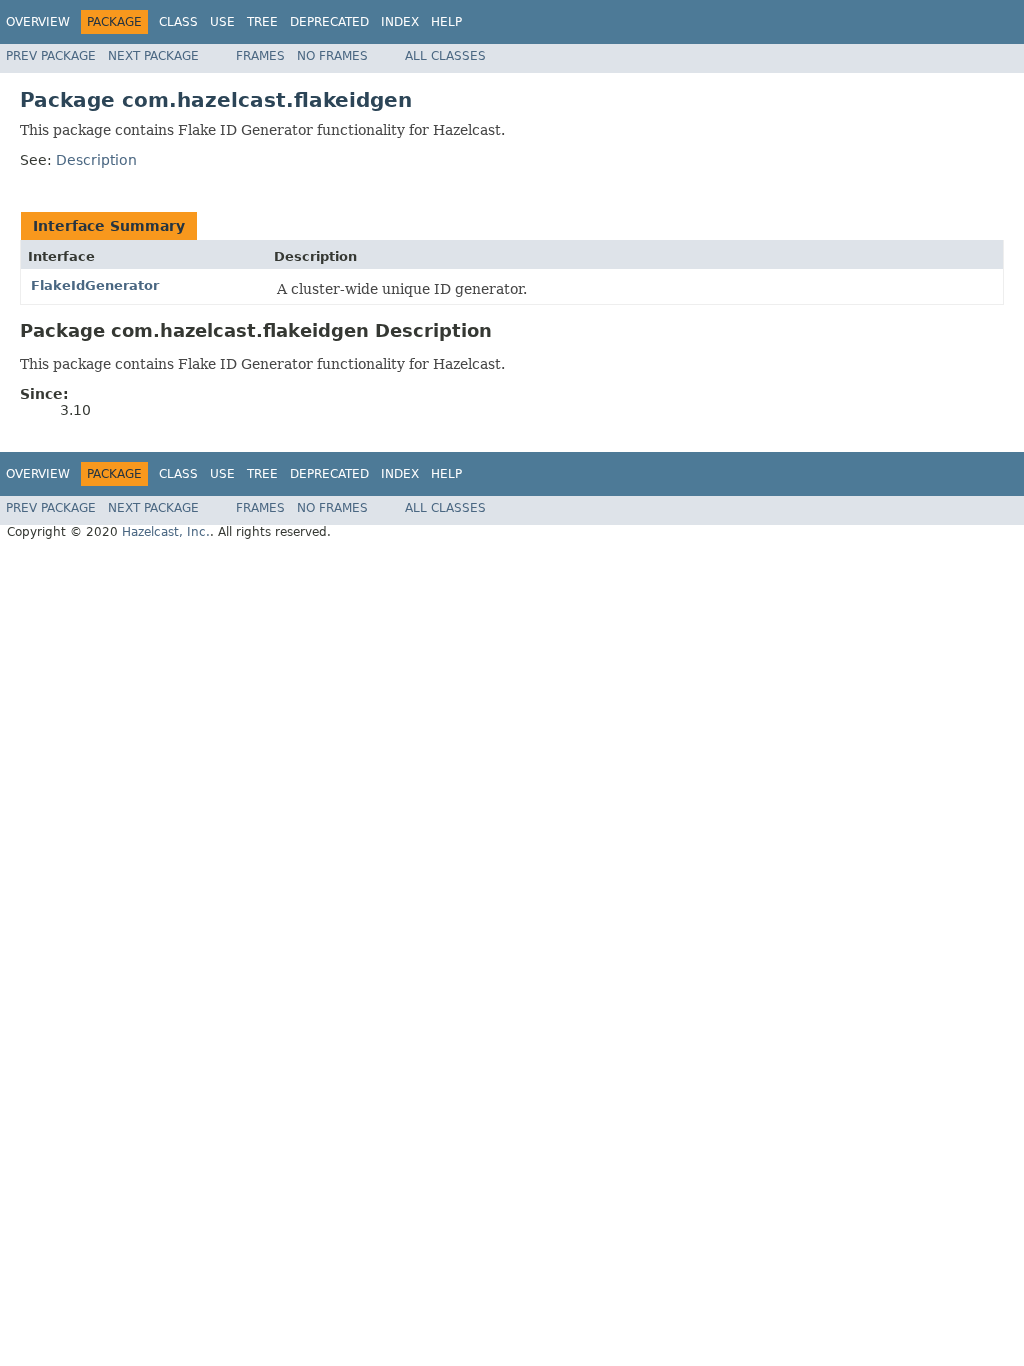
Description (96, 160)
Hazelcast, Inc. (166, 532)
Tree (262, 22)
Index (400, 22)
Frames (260, 56)
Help (446, 22)
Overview (38, 22)
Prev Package (51, 56)
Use (222, 22)
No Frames (332, 56)
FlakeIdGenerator (95, 285)
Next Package (153, 56)
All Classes (445, 56)
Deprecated (329, 22)
